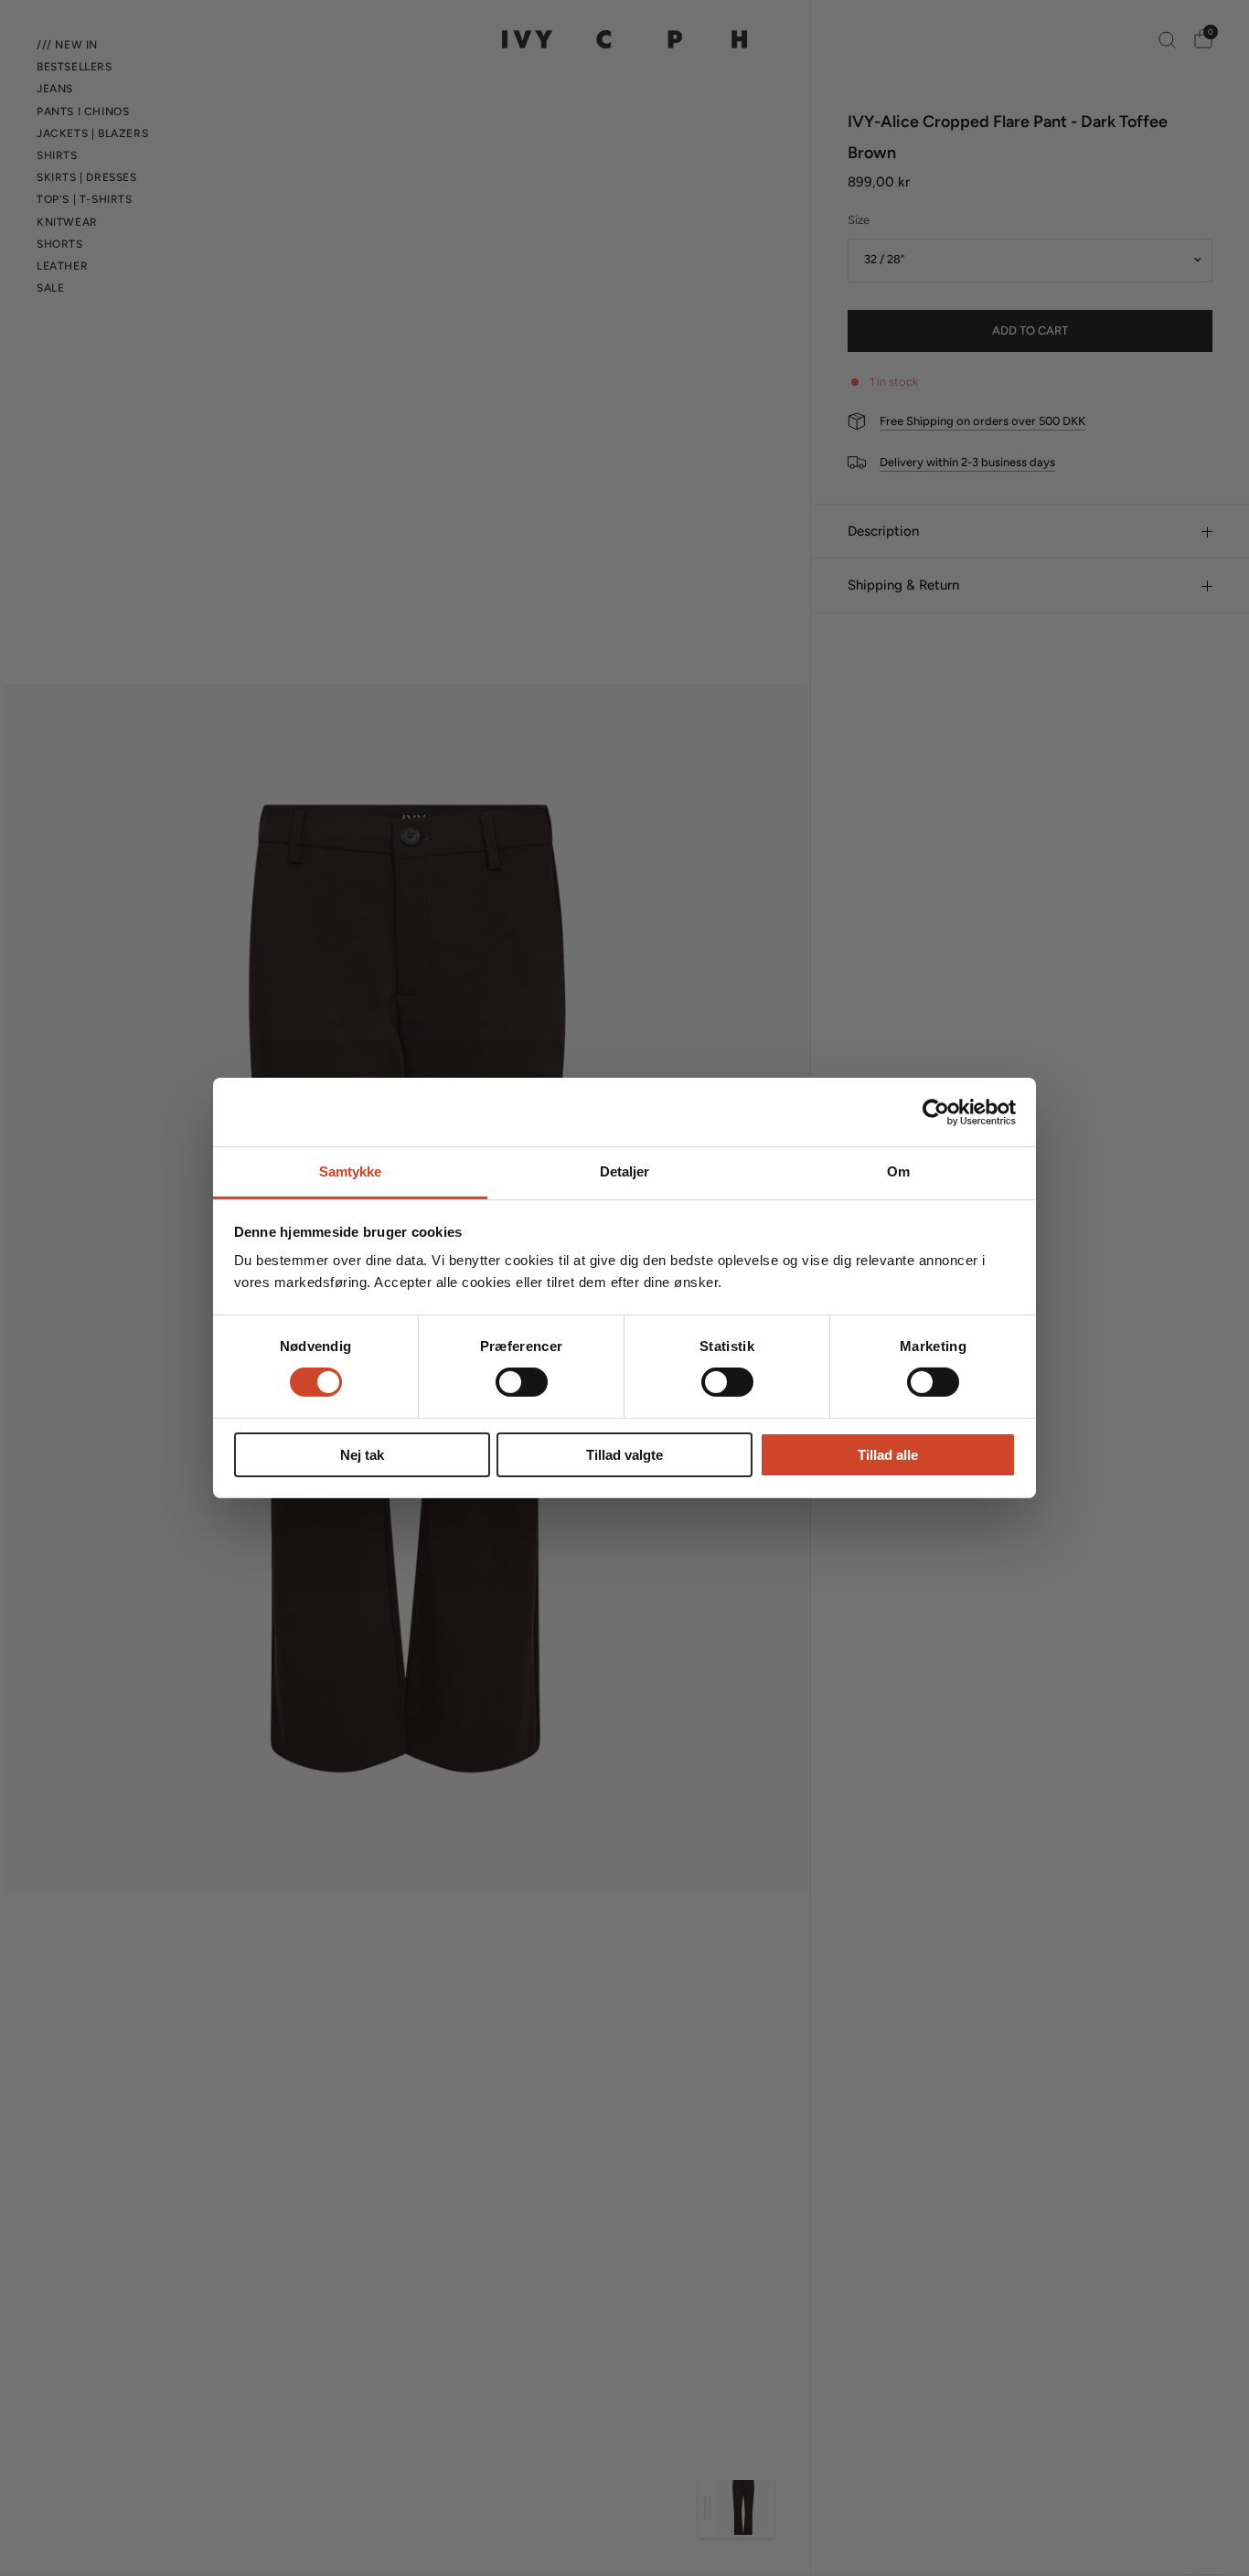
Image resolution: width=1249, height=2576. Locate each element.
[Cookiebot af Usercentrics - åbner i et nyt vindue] (936, 1112)
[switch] (522, 1382)
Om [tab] (898, 1171)
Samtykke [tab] (351, 1171)
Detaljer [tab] (625, 1171)
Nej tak (362, 1455)
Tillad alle (888, 1455)
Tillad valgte (624, 1455)
